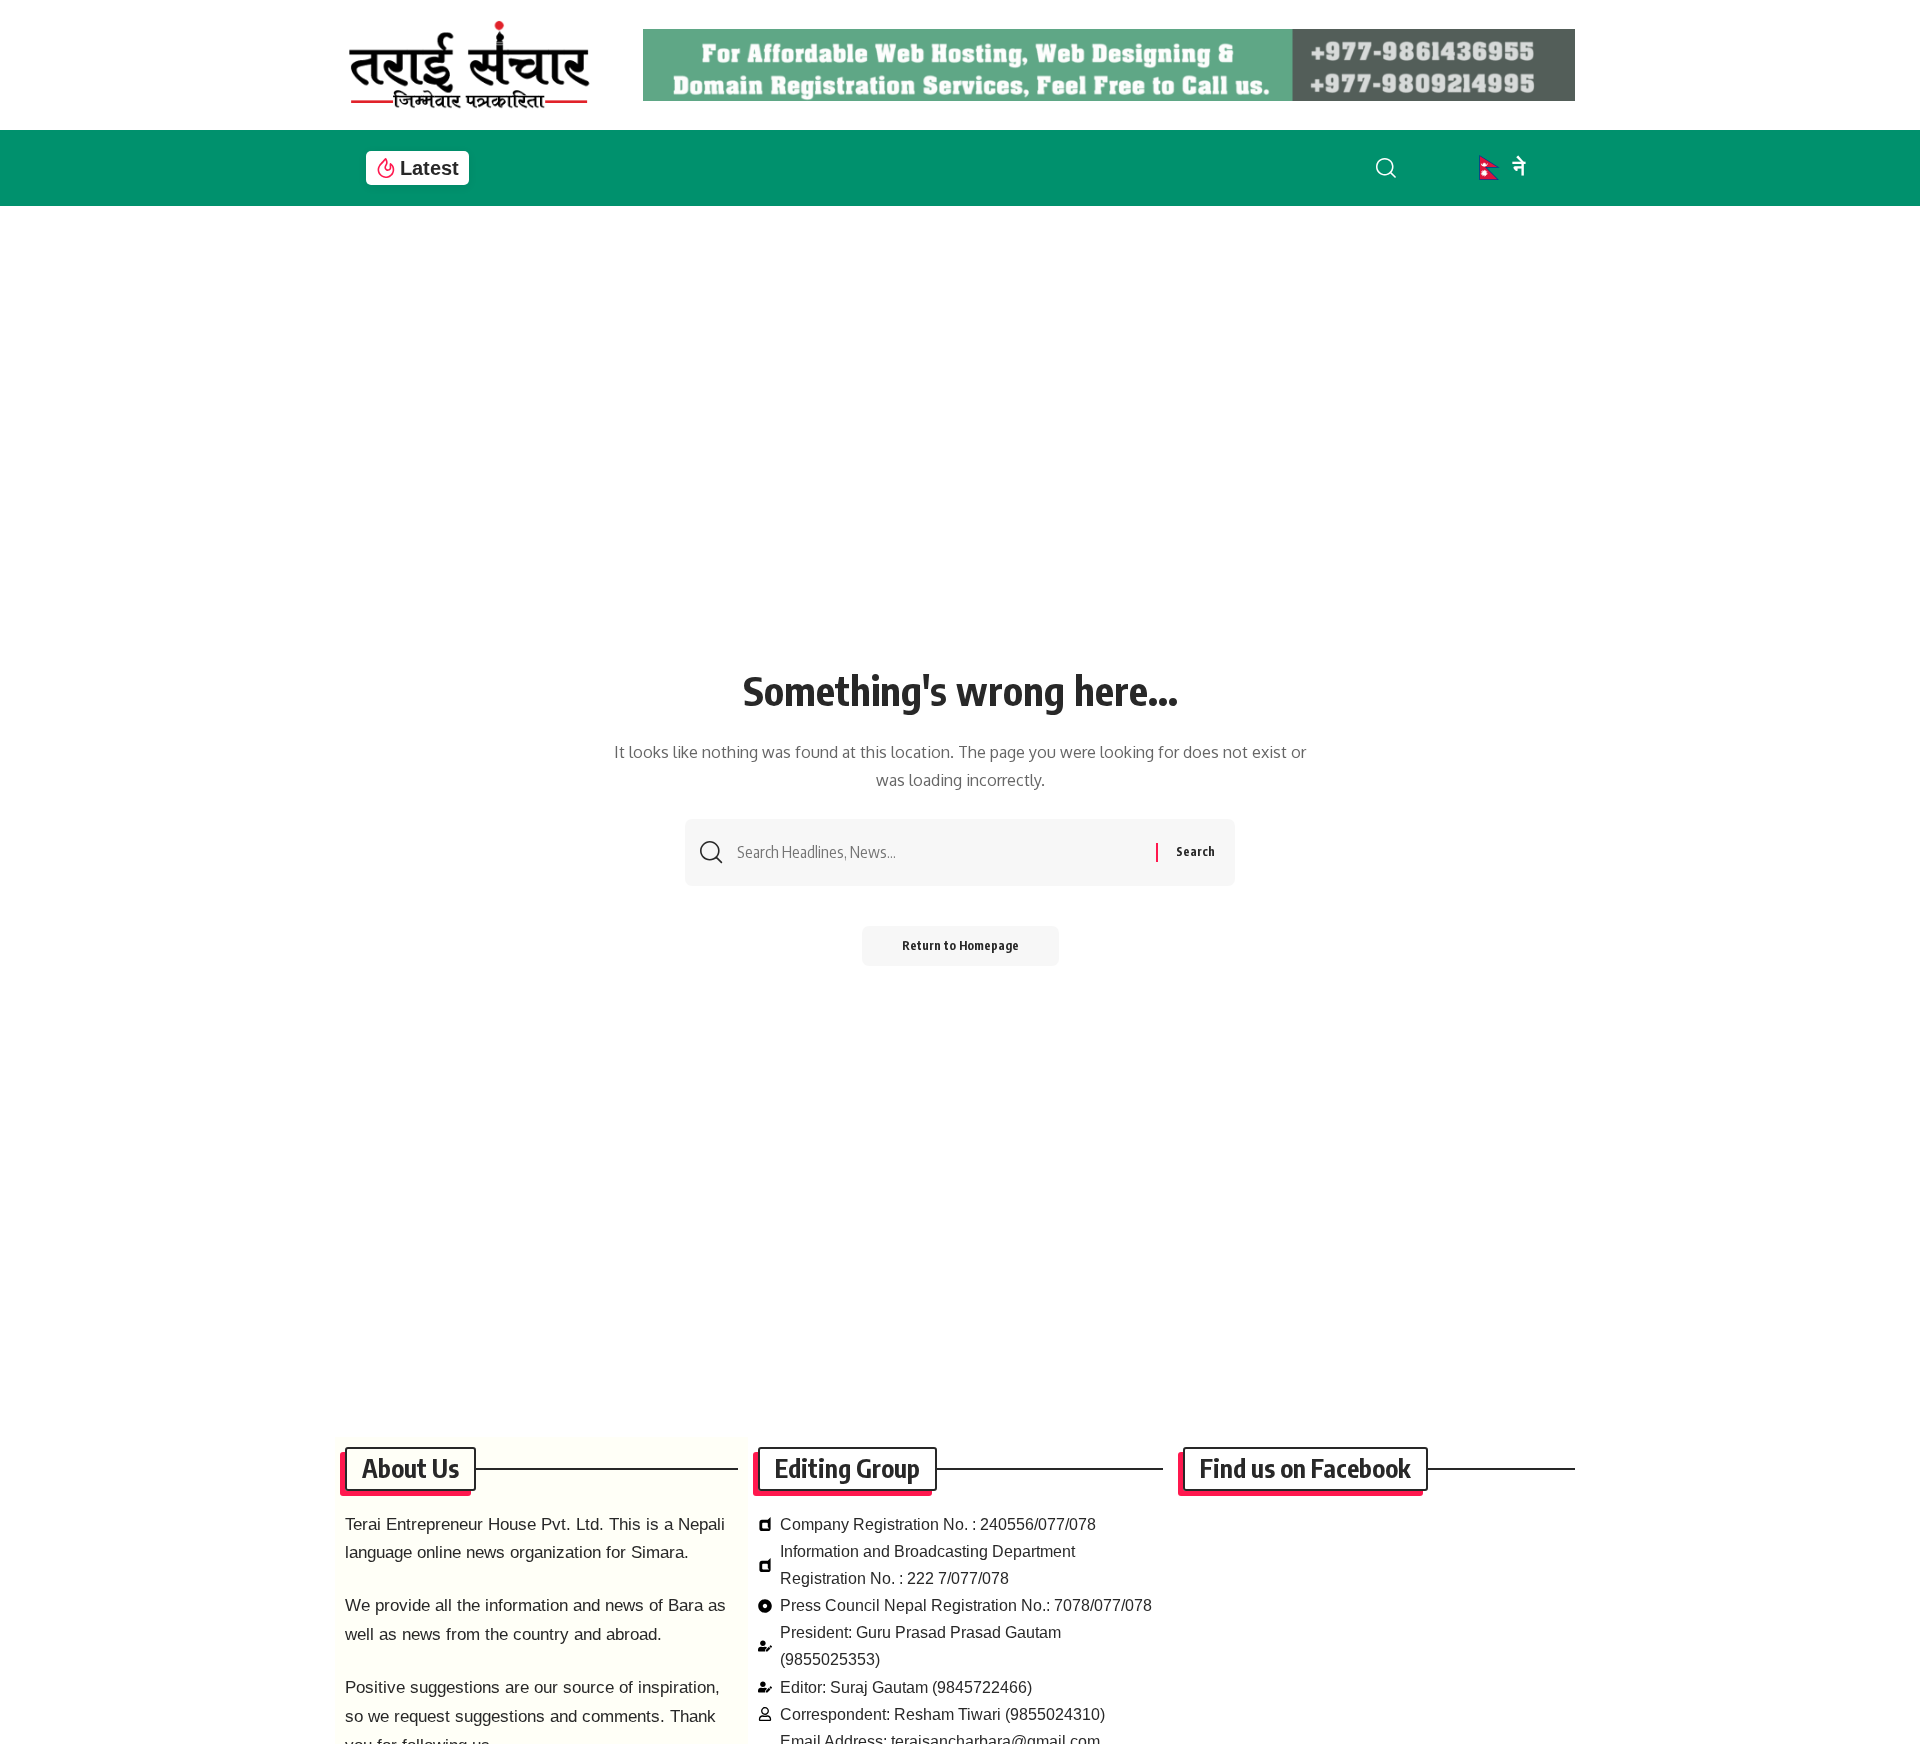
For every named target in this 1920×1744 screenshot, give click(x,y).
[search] (1402, 168)
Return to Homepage (960, 945)
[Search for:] (939, 852)
